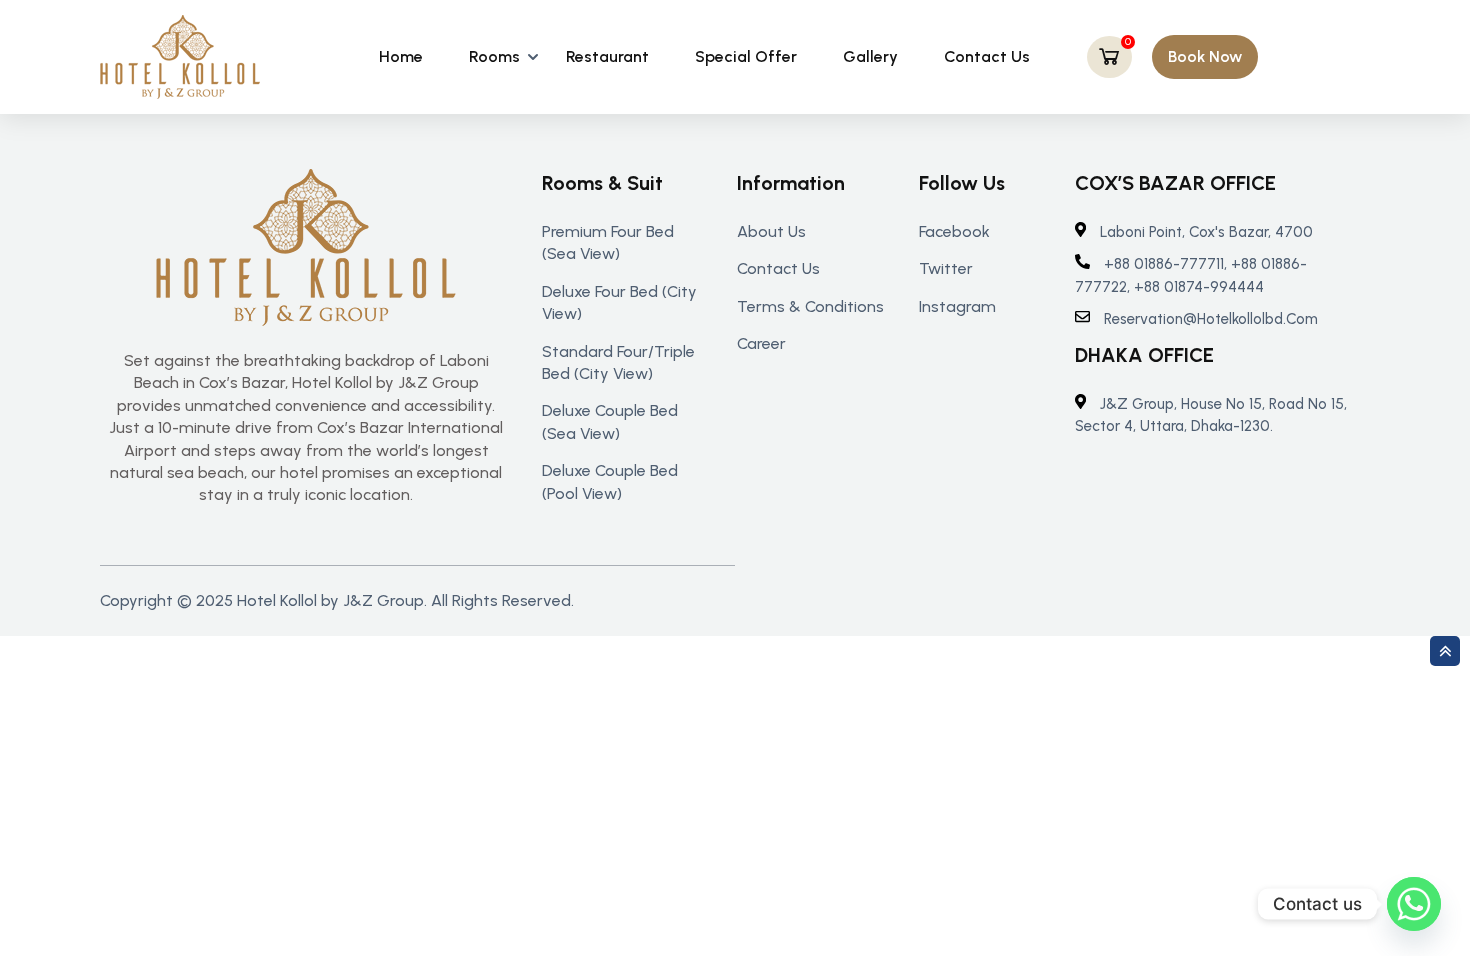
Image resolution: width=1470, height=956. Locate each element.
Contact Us (987, 56)
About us (771, 231)
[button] (1205, 57)
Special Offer (746, 56)
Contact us (778, 268)
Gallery (870, 56)
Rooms (494, 56)
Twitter (946, 268)
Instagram (957, 306)
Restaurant (607, 56)
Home (401, 56)
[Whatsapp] (1414, 904)
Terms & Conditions (810, 306)
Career (761, 343)
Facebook (954, 231)
